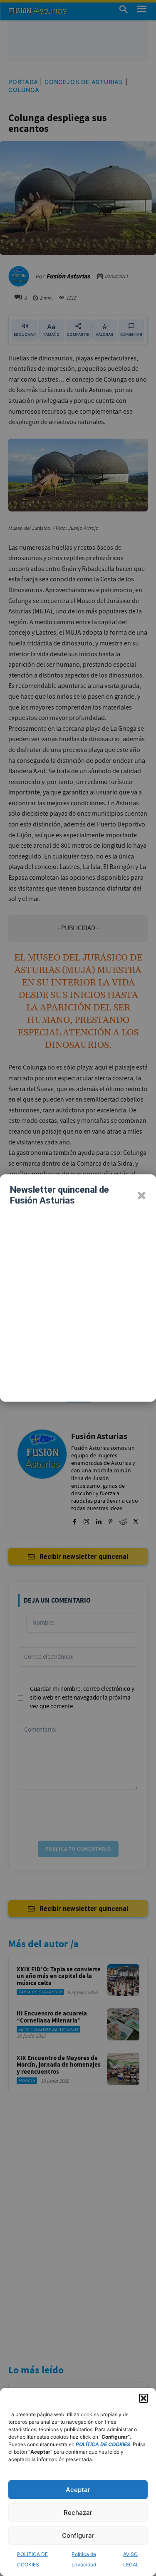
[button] (144, 2398)
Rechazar (78, 2513)
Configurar (78, 2535)
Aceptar (78, 2490)
